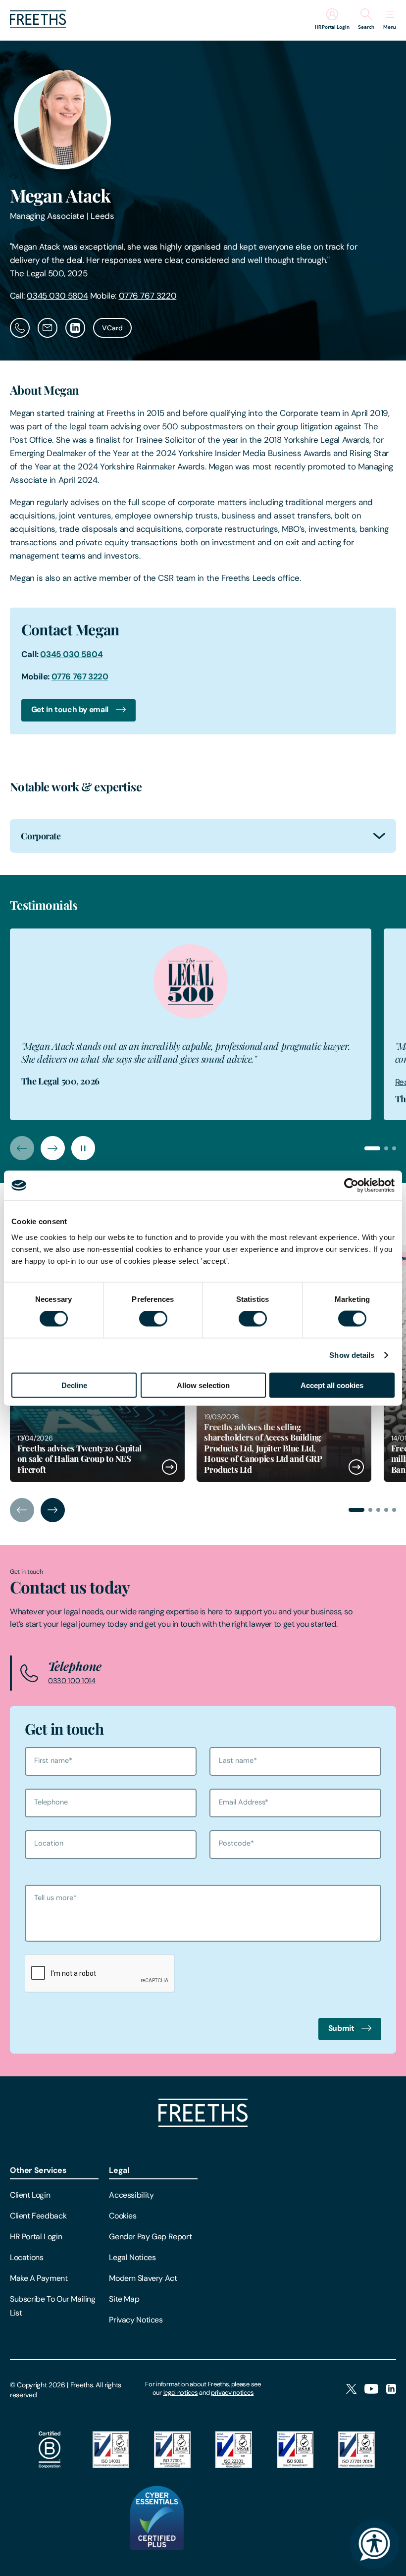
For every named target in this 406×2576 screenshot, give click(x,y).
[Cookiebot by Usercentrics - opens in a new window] (351, 1185)
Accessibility (131, 2195)
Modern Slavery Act (143, 2278)
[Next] (53, 1148)
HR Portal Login (36, 2237)
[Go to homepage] (38, 25)
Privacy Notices (136, 2320)
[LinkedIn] (391, 2390)
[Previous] (22, 1148)
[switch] (153, 1319)
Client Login (30, 2195)
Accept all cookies (332, 1385)
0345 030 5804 (57, 296)
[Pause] (83, 1148)
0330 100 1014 (72, 1681)
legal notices (181, 2393)
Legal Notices (132, 2257)
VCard (112, 328)
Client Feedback (38, 2216)
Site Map (124, 2299)
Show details (352, 1355)
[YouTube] (371, 2390)
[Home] (203, 2124)
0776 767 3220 (148, 296)
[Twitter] (351, 2390)
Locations (27, 2257)
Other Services (38, 2170)
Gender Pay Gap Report (150, 2237)
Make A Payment (39, 2278)
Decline (74, 1385)
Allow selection (203, 1385)
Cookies (123, 2216)
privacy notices (232, 2393)
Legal (119, 2170)
